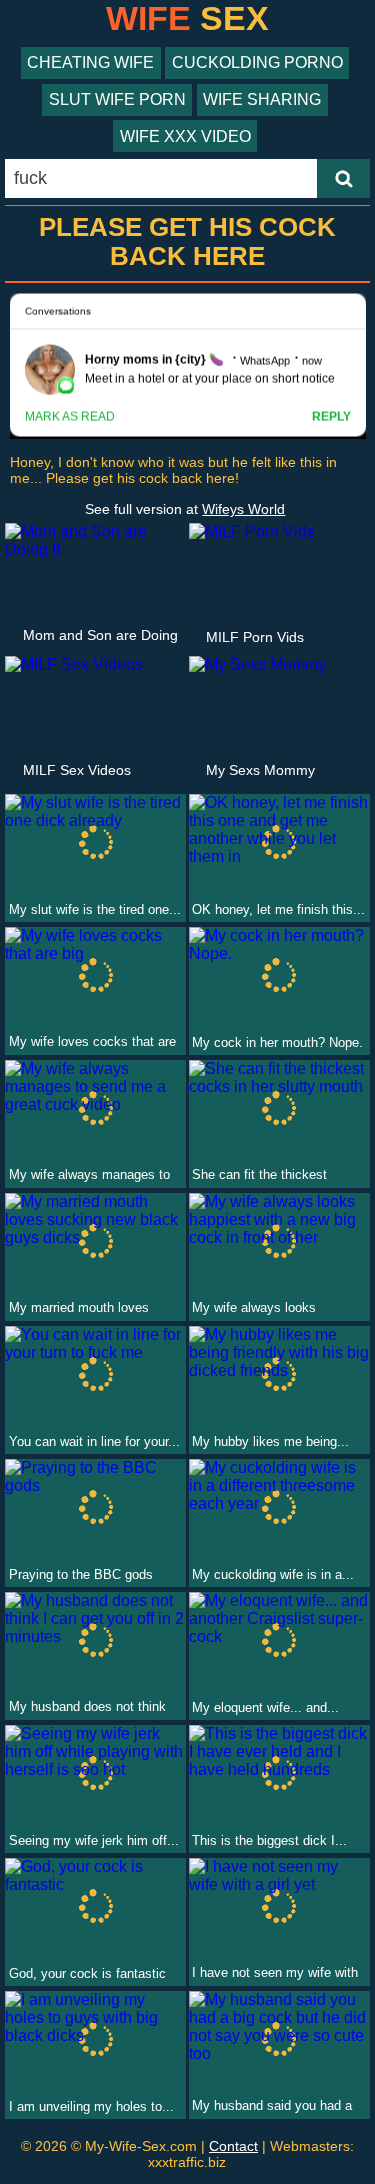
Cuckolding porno (257, 62)
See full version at (185, 509)
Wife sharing (262, 99)
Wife (187, 18)
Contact (233, 2146)
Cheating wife (90, 62)
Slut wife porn (117, 99)
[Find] (343, 178)
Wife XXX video (185, 136)
